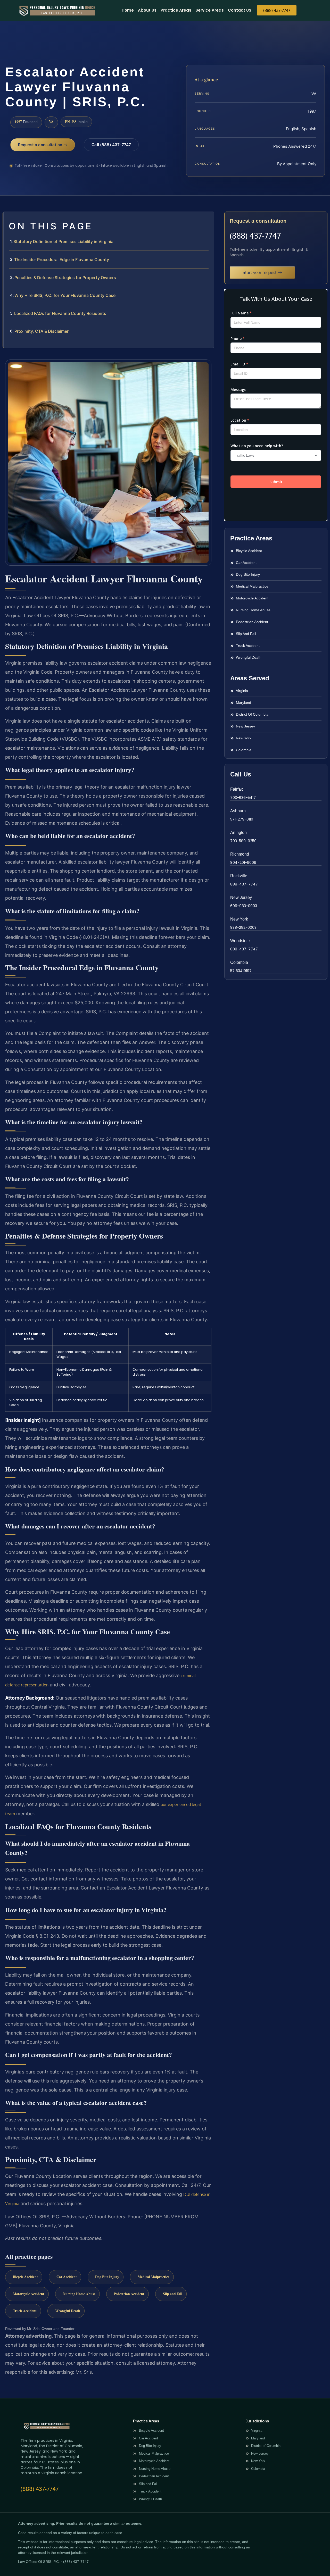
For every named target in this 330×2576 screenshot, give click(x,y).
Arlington (238, 833)
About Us (147, 10)
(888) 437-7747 (255, 236)
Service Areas (210, 10)
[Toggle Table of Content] (207, 220)
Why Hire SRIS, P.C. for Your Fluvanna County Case (65, 295)
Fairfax (237, 789)
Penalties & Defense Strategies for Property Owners (65, 278)
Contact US (240, 10)
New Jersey (241, 897)
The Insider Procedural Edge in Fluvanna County (62, 260)
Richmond (240, 854)
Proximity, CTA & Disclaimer (42, 331)
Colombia (239, 962)
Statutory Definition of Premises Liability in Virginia (63, 241)
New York (239, 919)
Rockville (239, 876)
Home (128, 10)
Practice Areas (176, 10)
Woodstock (240, 941)
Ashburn (238, 811)
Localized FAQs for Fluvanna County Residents (60, 313)
